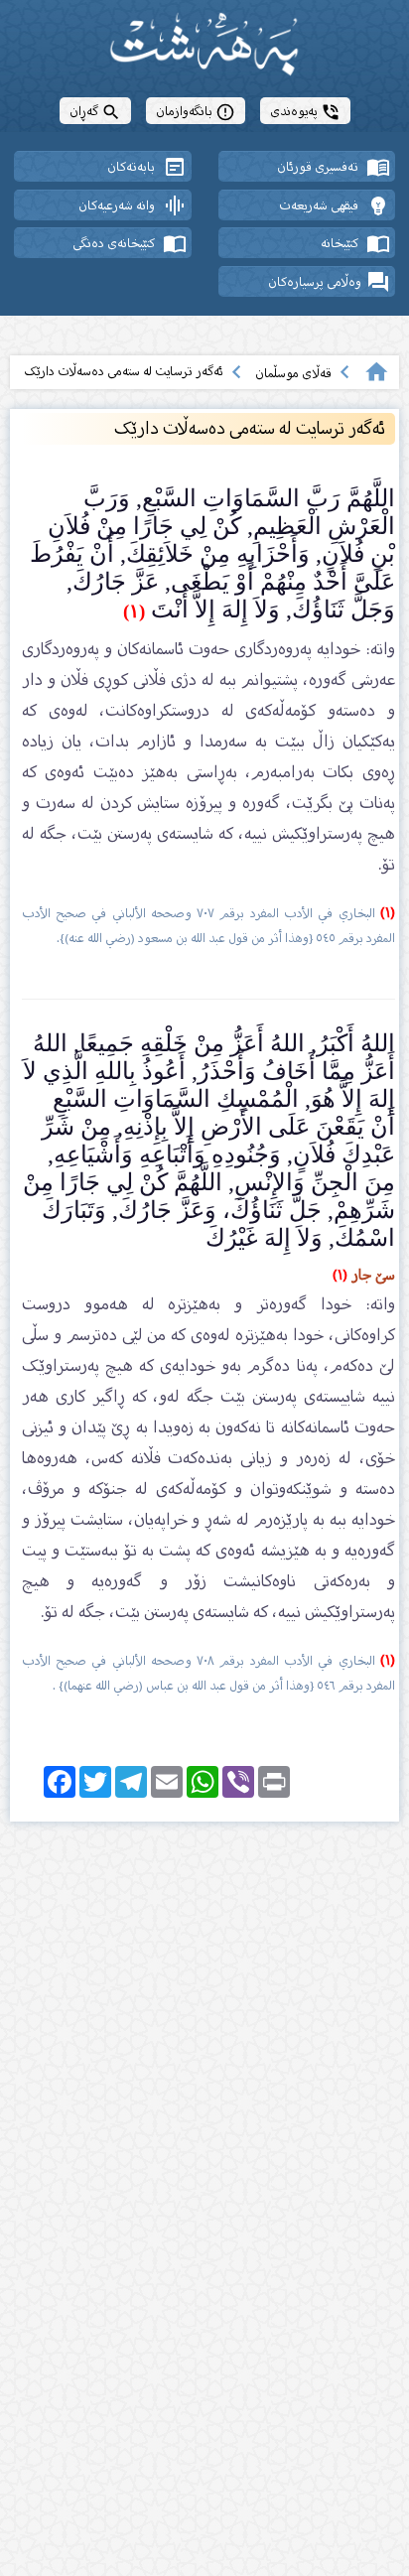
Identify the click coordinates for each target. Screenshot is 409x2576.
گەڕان (95, 111)
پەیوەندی (305, 111)
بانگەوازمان (196, 111)
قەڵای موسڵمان (293, 373)
